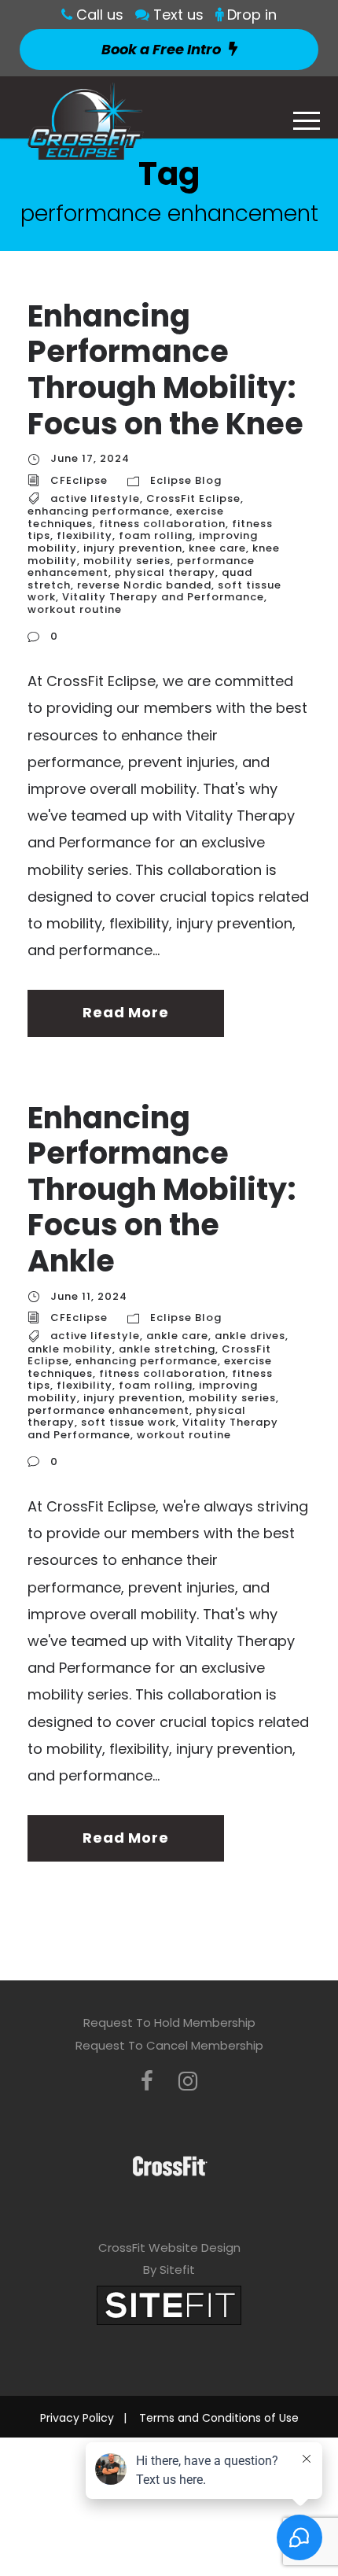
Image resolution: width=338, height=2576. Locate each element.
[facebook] (147, 2081)
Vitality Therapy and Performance (163, 597)
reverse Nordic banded (144, 585)
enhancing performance (99, 511)
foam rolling (156, 535)
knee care (217, 548)
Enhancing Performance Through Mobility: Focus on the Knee (165, 370)
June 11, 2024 (89, 1296)
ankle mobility (70, 1349)
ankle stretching (167, 1349)
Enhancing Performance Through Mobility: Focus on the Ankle (162, 1189)
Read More (125, 1012)
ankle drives (250, 1336)
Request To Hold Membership (169, 2022)
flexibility (84, 535)
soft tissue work (129, 1422)
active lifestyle (95, 498)
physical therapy (165, 572)
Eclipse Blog (186, 480)
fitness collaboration (162, 524)
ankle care (177, 1336)
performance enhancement (108, 1410)
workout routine (75, 609)
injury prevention (133, 548)
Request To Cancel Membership (169, 2045)
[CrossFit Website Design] (169, 2304)
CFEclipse (79, 480)
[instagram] (188, 2081)
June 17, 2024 (90, 458)
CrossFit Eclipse (193, 498)
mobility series (127, 561)
